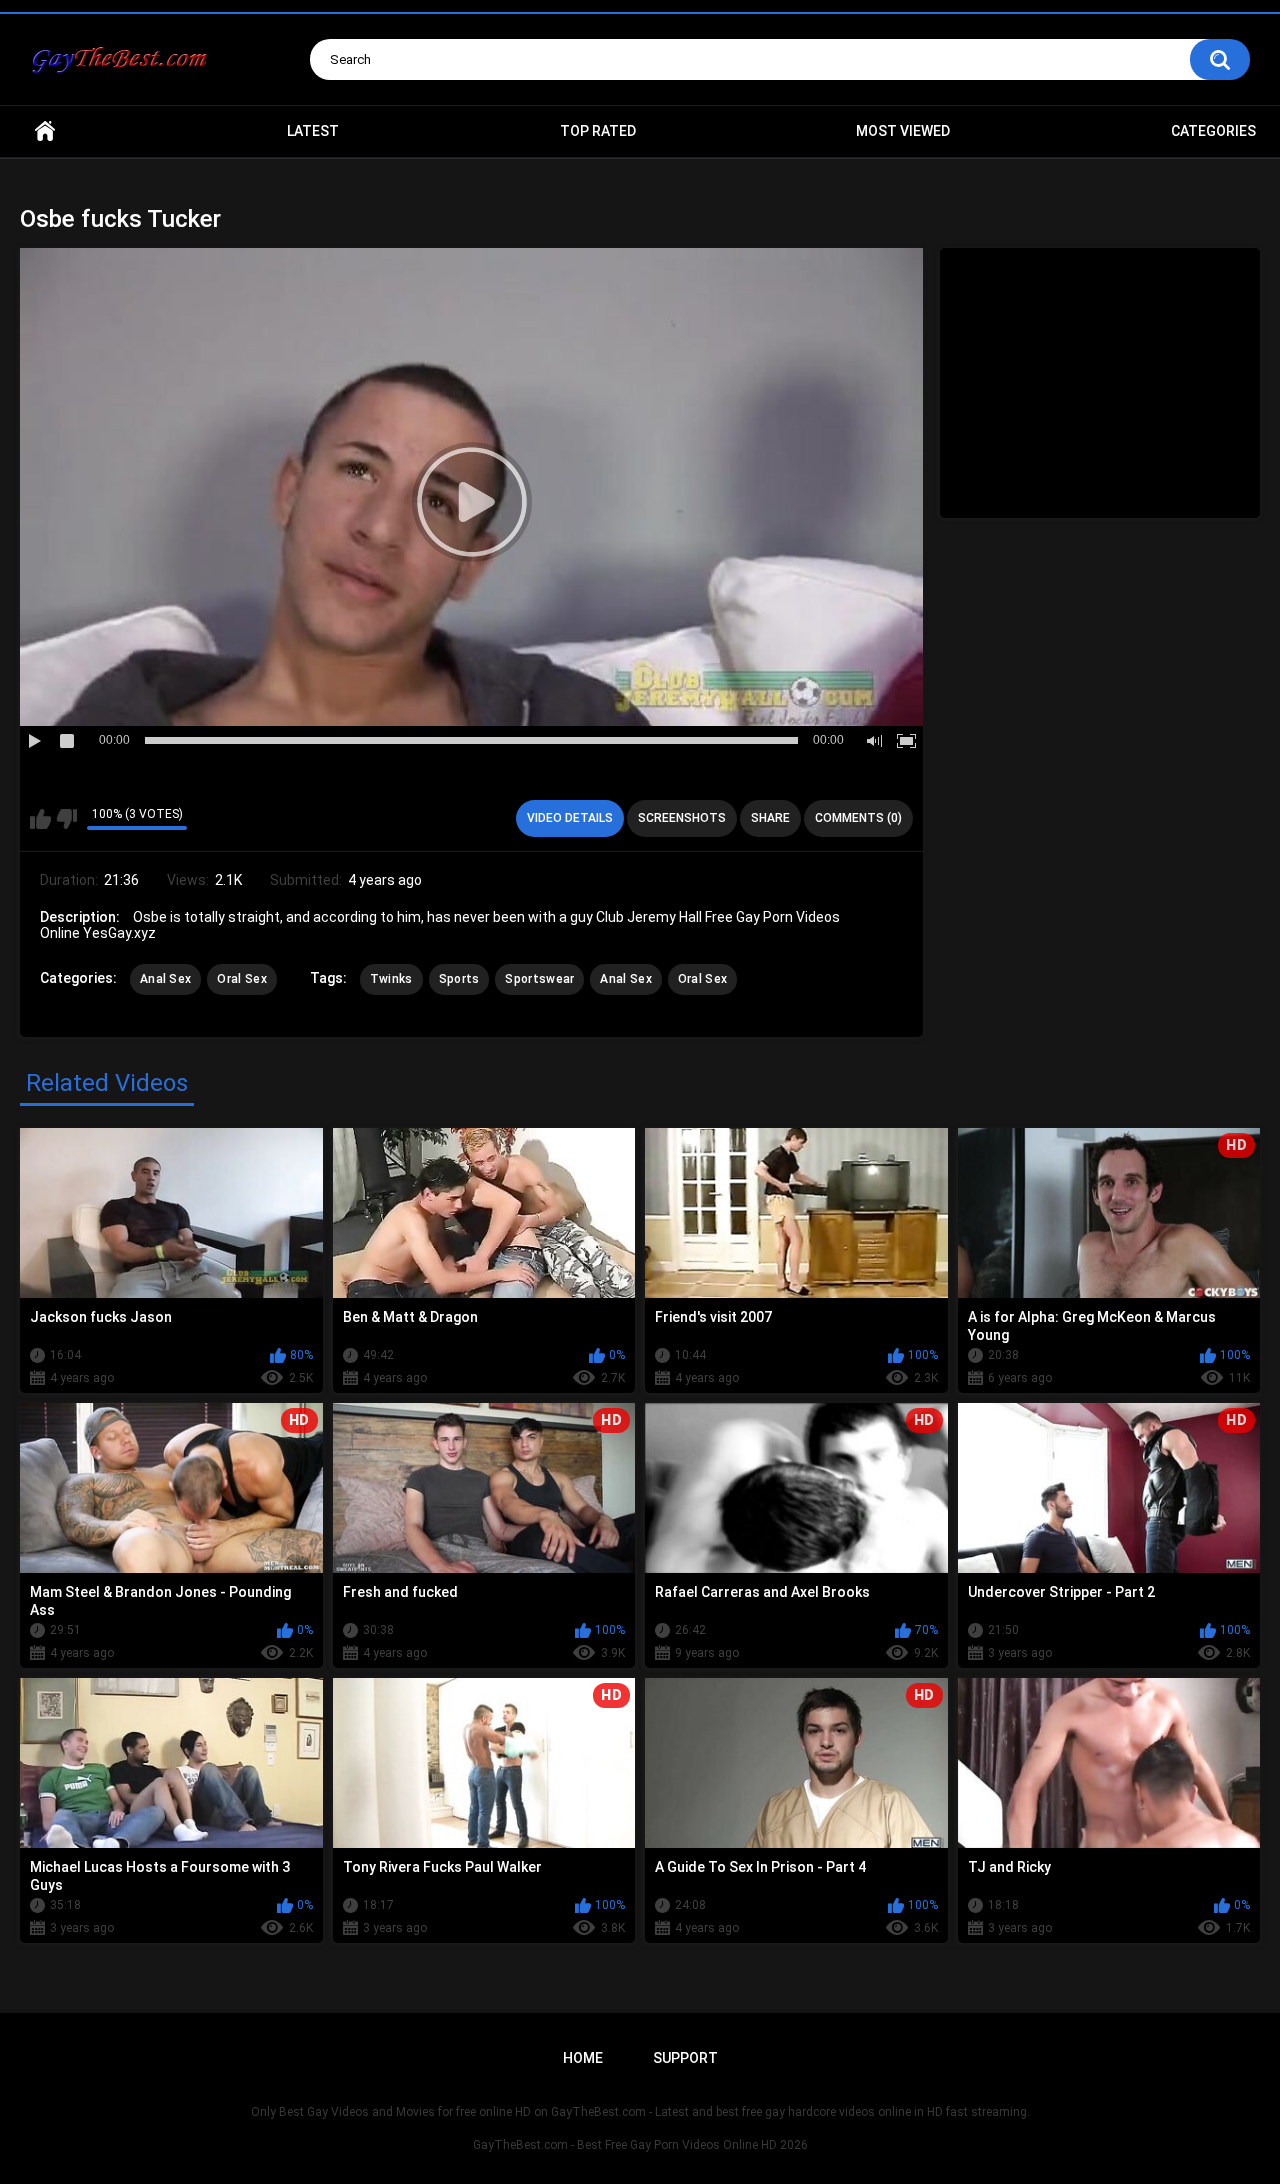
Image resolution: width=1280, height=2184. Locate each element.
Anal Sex (165, 979)
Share (770, 818)
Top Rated (598, 131)
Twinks (391, 979)
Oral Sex (241, 979)
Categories (1213, 131)
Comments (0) (858, 818)
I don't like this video (66, 819)
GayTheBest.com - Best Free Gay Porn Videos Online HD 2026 (640, 2145)
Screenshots (682, 818)
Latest (313, 131)
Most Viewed (903, 131)
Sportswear (539, 979)
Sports (459, 979)
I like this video (40, 819)
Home (45, 131)
